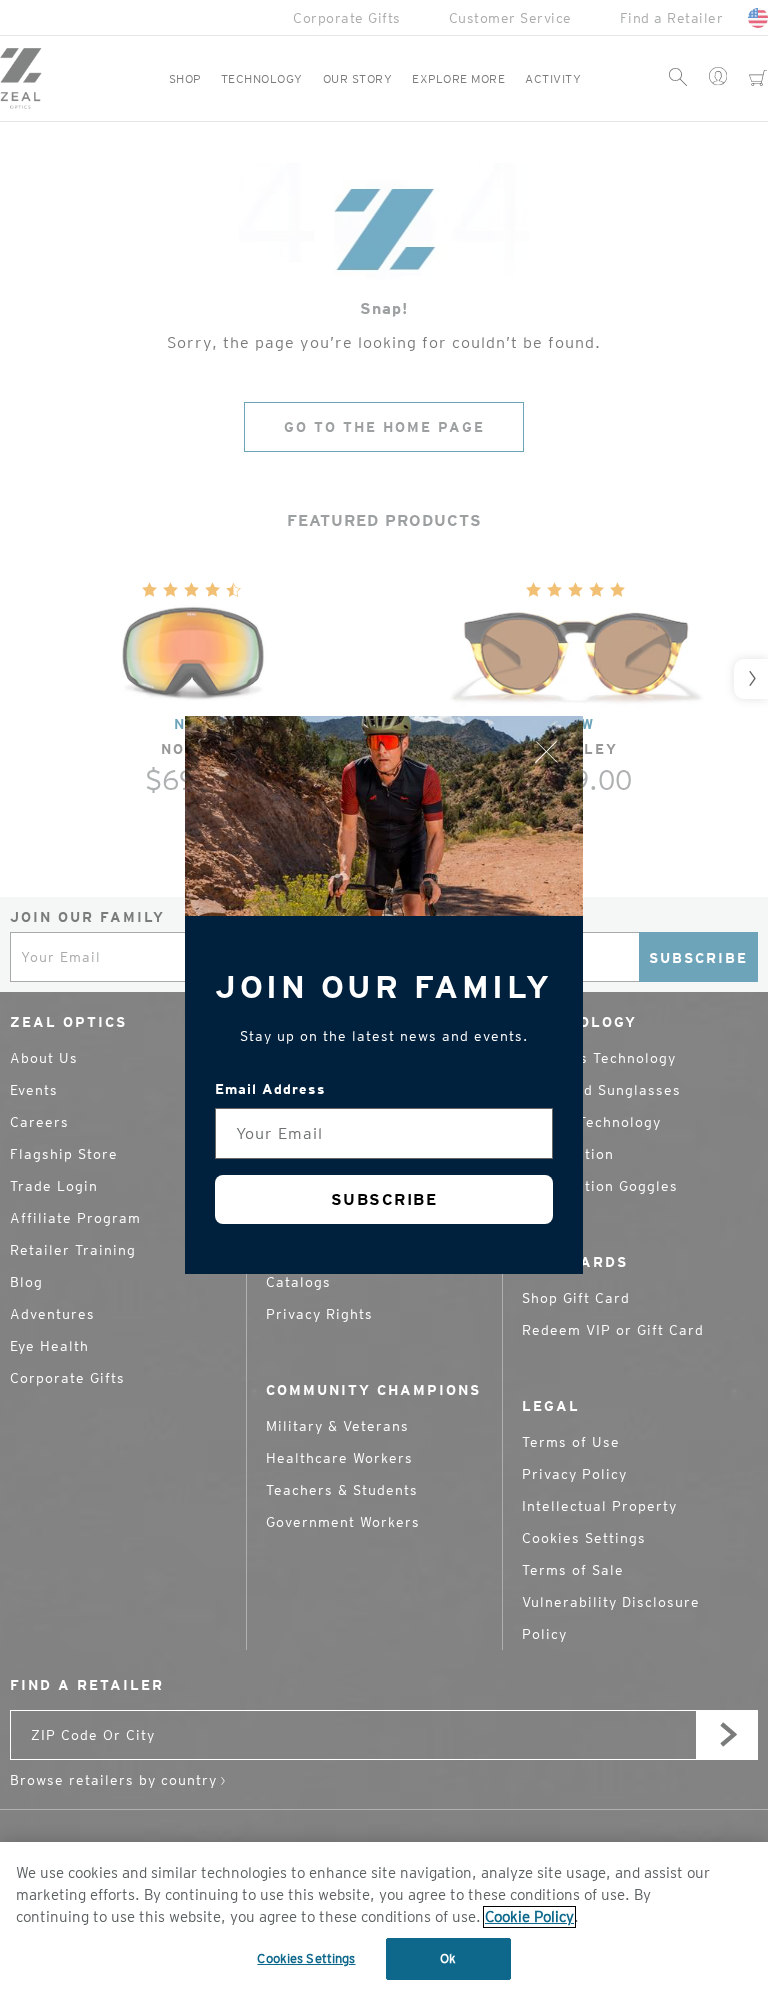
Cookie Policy (529, 1917)
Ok (448, 1958)
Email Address (270, 1089)
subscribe (384, 1199)
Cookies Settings (306, 1958)
